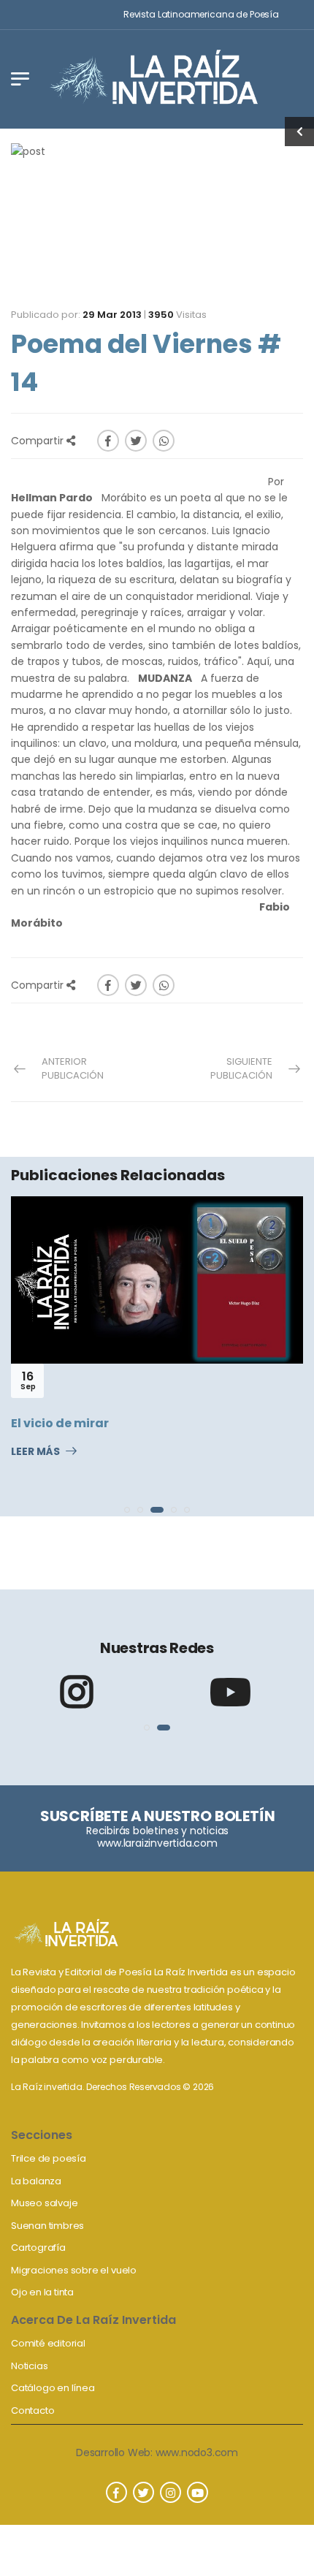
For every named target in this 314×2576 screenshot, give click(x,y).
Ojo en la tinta (42, 2292)
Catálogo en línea (53, 2388)
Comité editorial (48, 2343)
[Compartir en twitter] (136, 441)
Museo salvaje (44, 2203)
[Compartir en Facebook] (108, 441)
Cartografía (38, 2248)
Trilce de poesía (49, 2158)
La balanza (36, 2181)
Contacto (32, 2410)
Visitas (177, 315)
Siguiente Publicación (241, 1069)
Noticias (29, 2366)
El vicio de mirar (60, 1423)
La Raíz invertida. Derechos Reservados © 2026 (112, 2087)
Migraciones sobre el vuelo (74, 2270)
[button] (127, 1510)
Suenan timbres (47, 2226)
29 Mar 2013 (112, 315)
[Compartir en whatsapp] (164, 441)
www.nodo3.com (197, 2452)
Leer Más (35, 1452)
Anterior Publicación (73, 1069)
